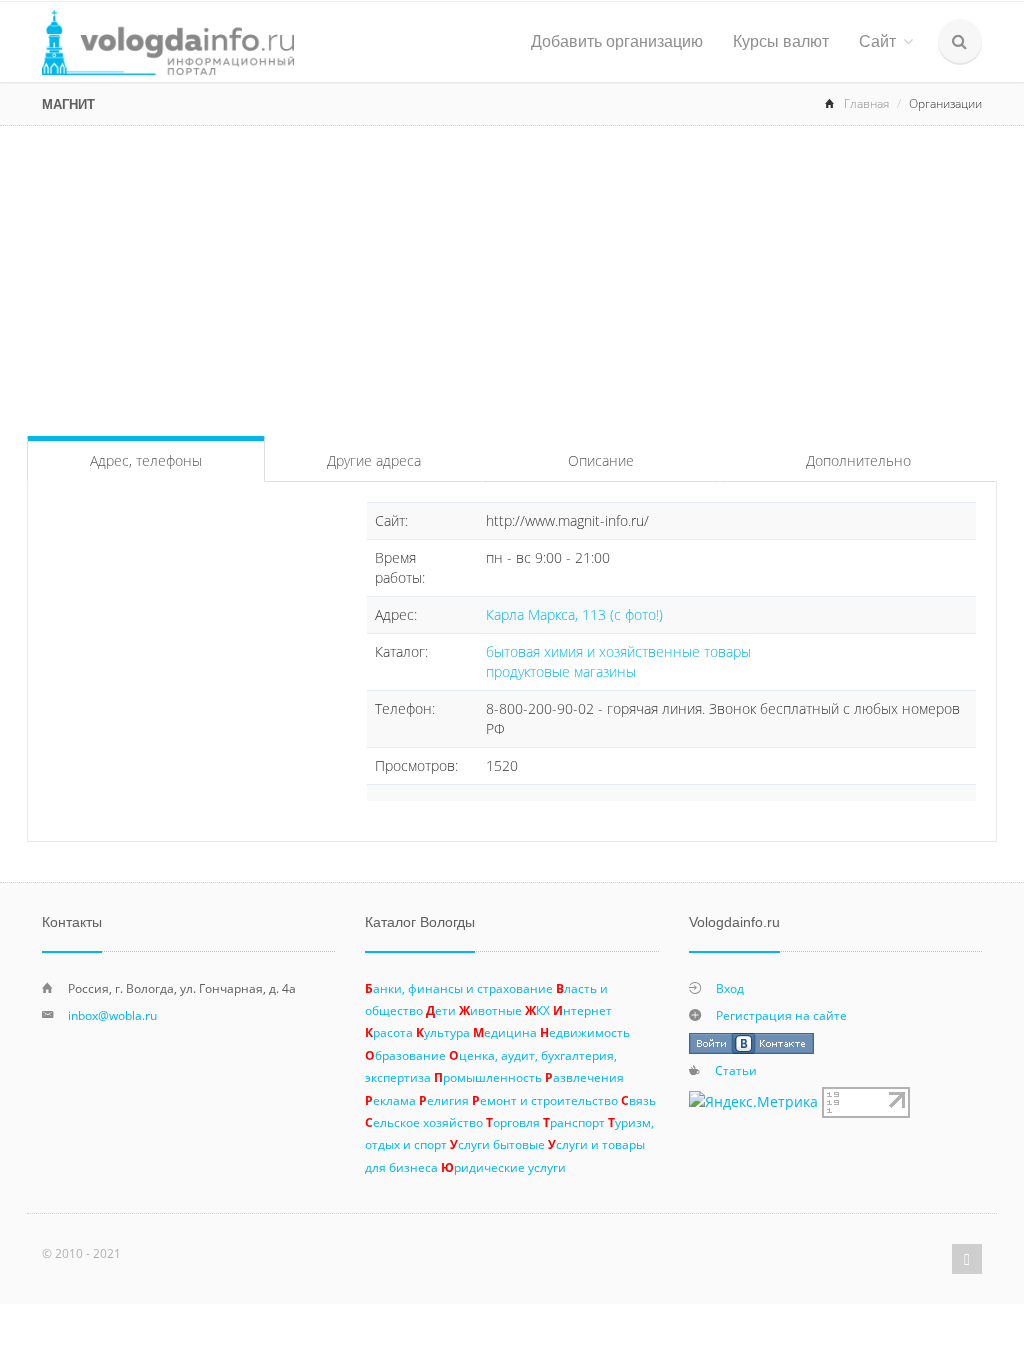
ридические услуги (503, 1167)
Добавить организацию (617, 41)
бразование (405, 1055)
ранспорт (574, 1122)
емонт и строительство (545, 1100)
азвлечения (584, 1077)
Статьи (736, 1070)
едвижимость (585, 1032)
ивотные (490, 1010)
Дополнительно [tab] (858, 460)
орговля (513, 1122)
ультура (443, 1032)
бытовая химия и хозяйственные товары (618, 651)
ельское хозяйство (424, 1122)
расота (389, 1032)
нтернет (582, 1010)
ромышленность (488, 1077)
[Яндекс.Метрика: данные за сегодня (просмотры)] (753, 1102)
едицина (505, 1032)
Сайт (877, 41)
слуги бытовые (497, 1144)
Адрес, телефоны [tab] (146, 460)
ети (441, 1010)
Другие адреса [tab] (374, 460)
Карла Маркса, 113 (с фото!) (574, 614)
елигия (444, 1100)
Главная (866, 103)
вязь (638, 1100)
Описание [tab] (601, 460)
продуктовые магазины (561, 671)
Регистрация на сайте (781, 1015)
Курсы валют (781, 41)
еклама (390, 1100)
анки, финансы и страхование (459, 988)
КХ (537, 1010)
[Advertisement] (512, 276)
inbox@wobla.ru (112, 1015)
